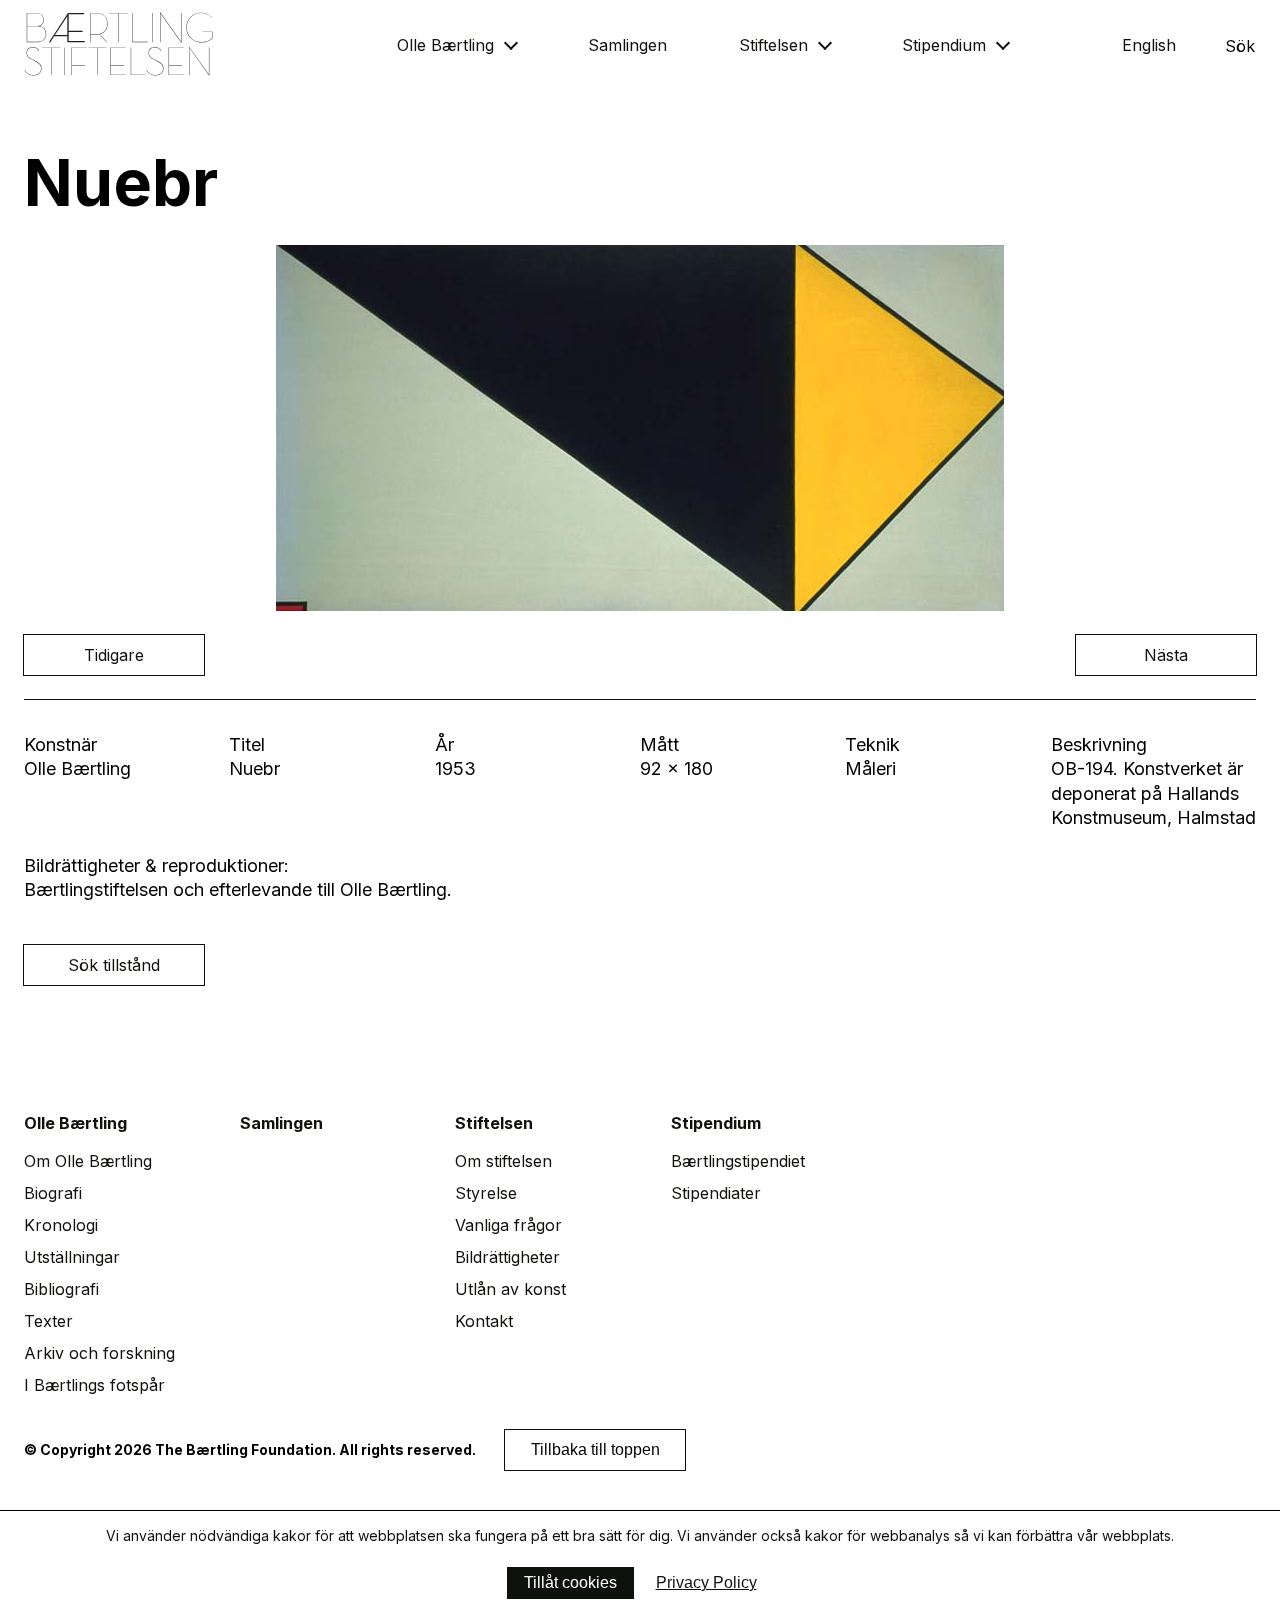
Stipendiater (716, 1193)
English (1149, 45)
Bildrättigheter (507, 1257)
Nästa (1166, 655)
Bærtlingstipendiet (738, 1161)
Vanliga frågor (508, 1225)
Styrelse (486, 1193)
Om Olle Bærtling (88, 1161)
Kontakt (484, 1321)
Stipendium (944, 45)
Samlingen (627, 45)
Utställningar (72, 1257)
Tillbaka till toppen (595, 1449)
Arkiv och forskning (99, 1353)
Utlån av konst (510, 1289)
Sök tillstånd (114, 965)
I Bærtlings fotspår (94, 1385)
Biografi (53, 1193)
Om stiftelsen (503, 1161)
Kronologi (61, 1225)
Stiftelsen (773, 45)
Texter (48, 1321)
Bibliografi (61, 1289)
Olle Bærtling (445, 45)
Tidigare (114, 655)
